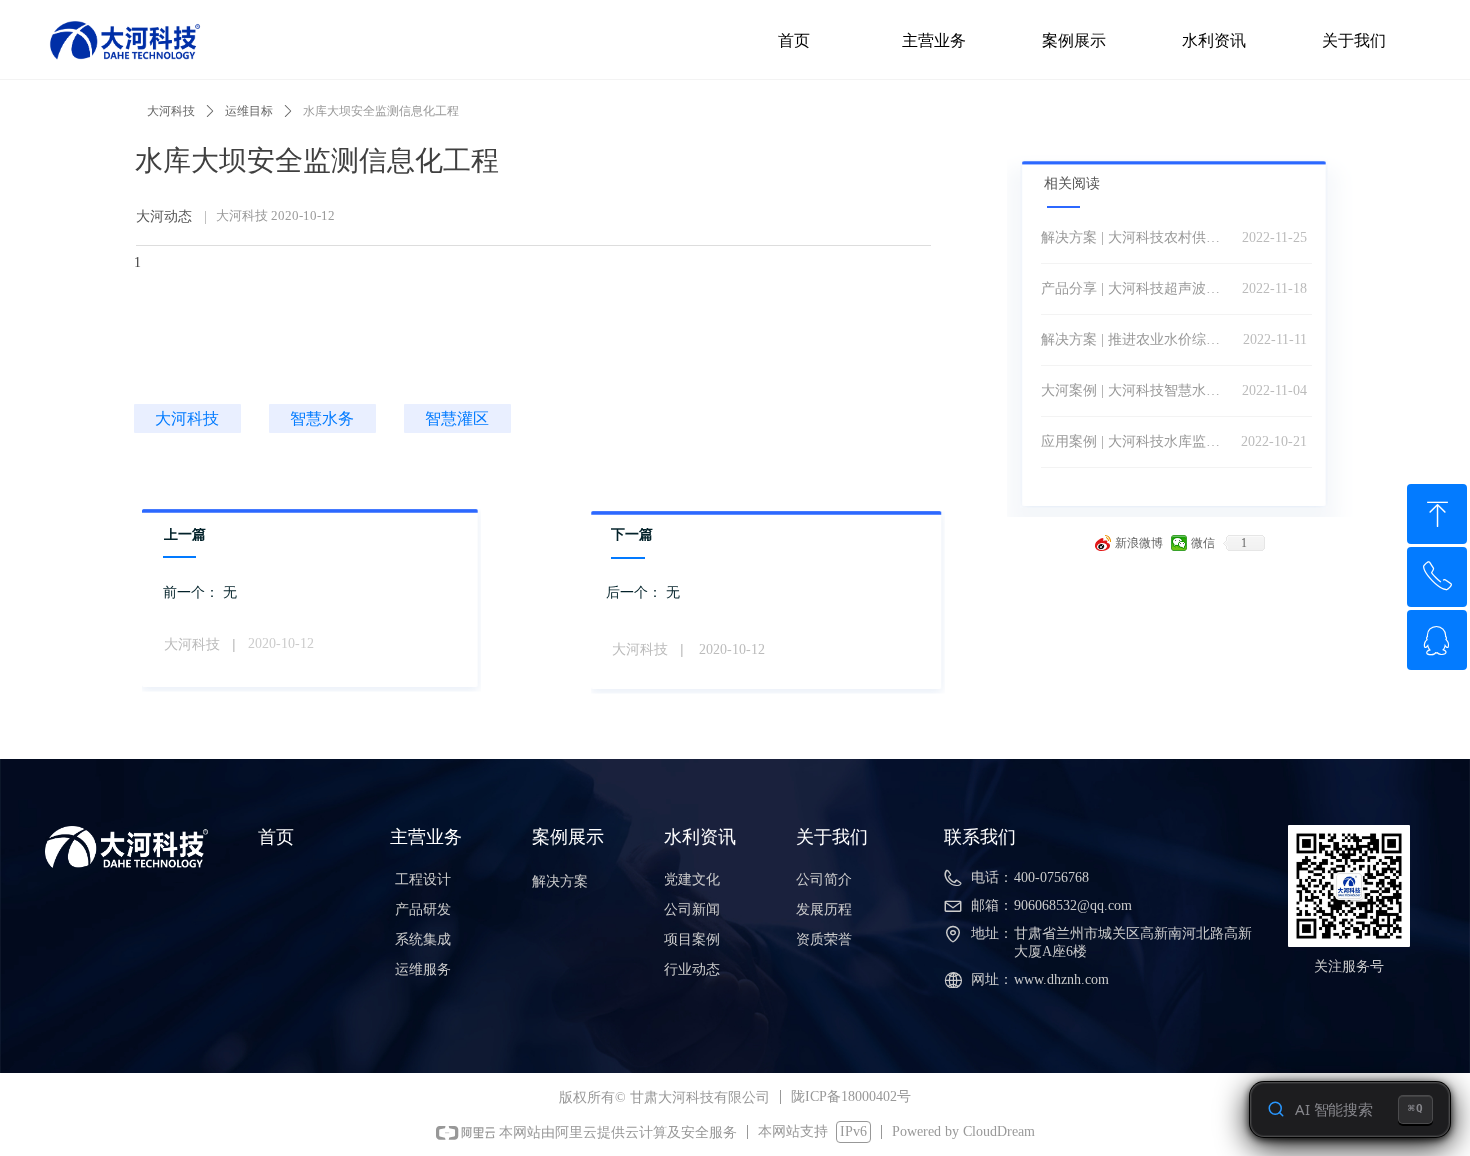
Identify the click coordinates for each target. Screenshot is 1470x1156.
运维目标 (249, 111)
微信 (1203, 543)
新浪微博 (1139, 543)
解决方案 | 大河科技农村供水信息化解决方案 (1136, 237)
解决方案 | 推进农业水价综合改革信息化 (1137, 339)
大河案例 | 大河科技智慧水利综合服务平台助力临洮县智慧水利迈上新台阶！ (1136, 390)
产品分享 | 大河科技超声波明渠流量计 (1136, 288)
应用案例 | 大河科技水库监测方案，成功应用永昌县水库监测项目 (1136, 441)
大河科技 (171, 111)
